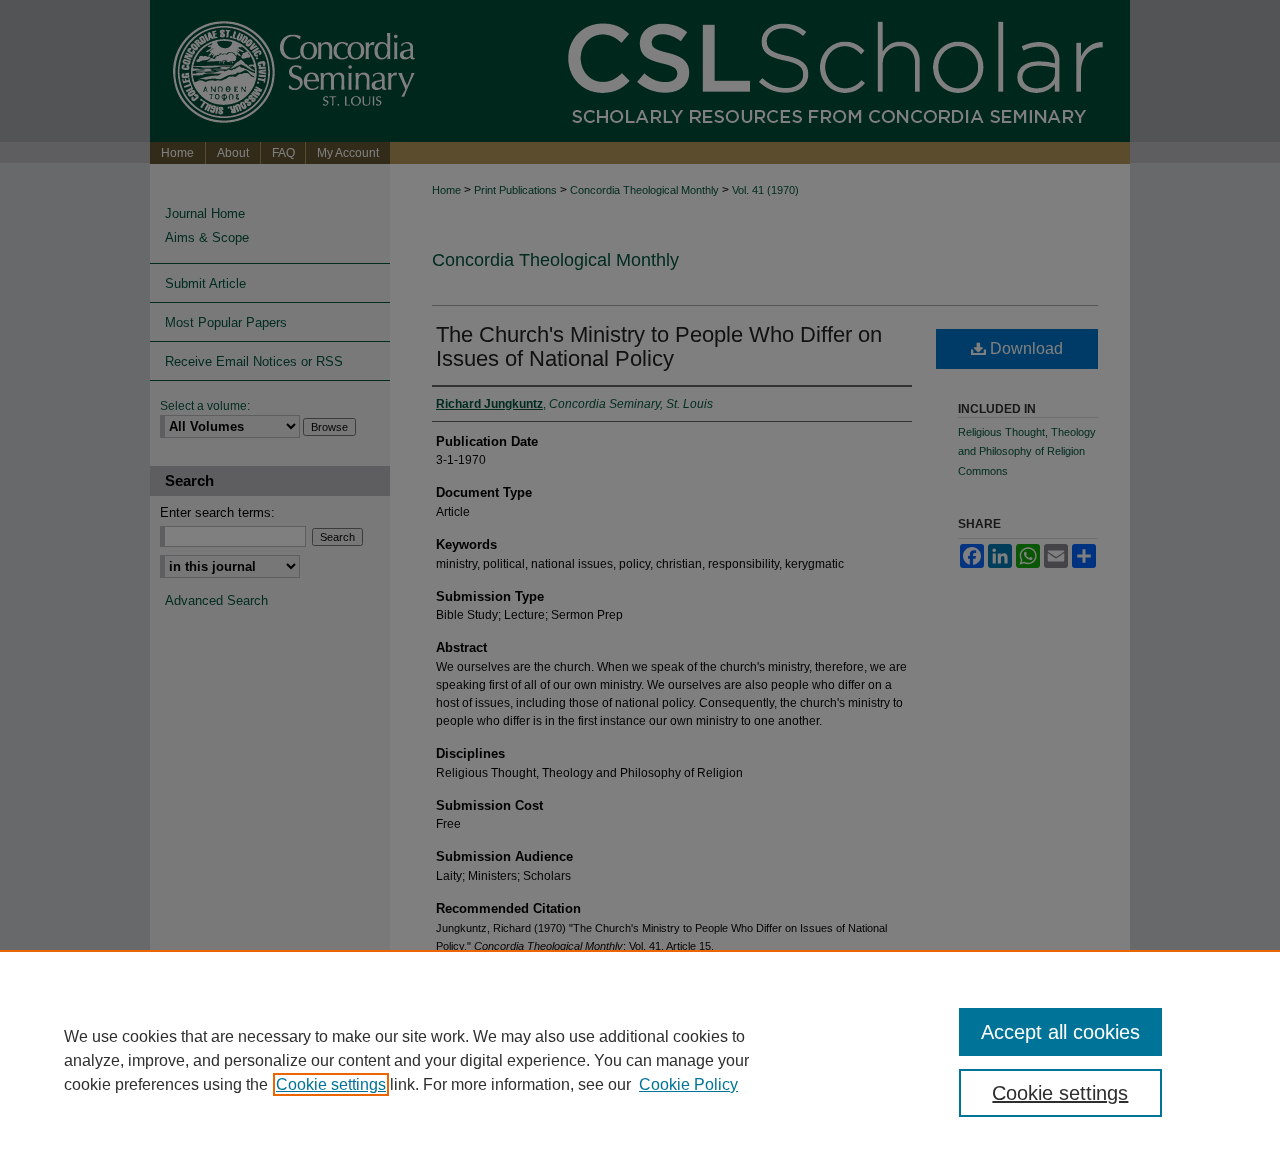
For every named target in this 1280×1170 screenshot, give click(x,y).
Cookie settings (331, 1084)
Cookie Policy (688, 1084)
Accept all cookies (1060, 1032)
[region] (640, 1060)
